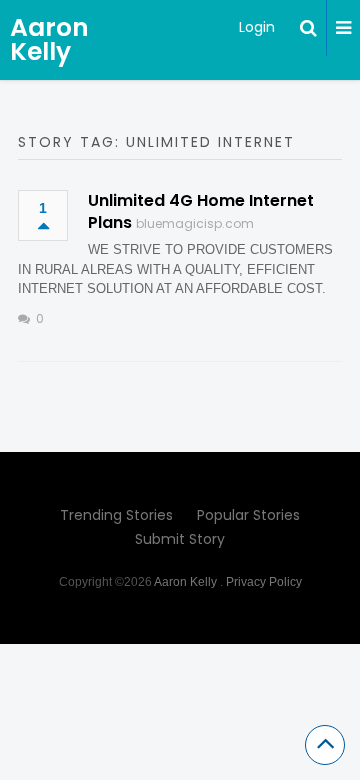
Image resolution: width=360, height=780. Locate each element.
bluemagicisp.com (195, 223)
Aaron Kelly (49, 39)
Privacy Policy (264, 582)
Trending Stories (116, 515)
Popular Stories (248, 515)
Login (257, 27)
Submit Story (180, 539)
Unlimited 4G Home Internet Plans (201, 211)
